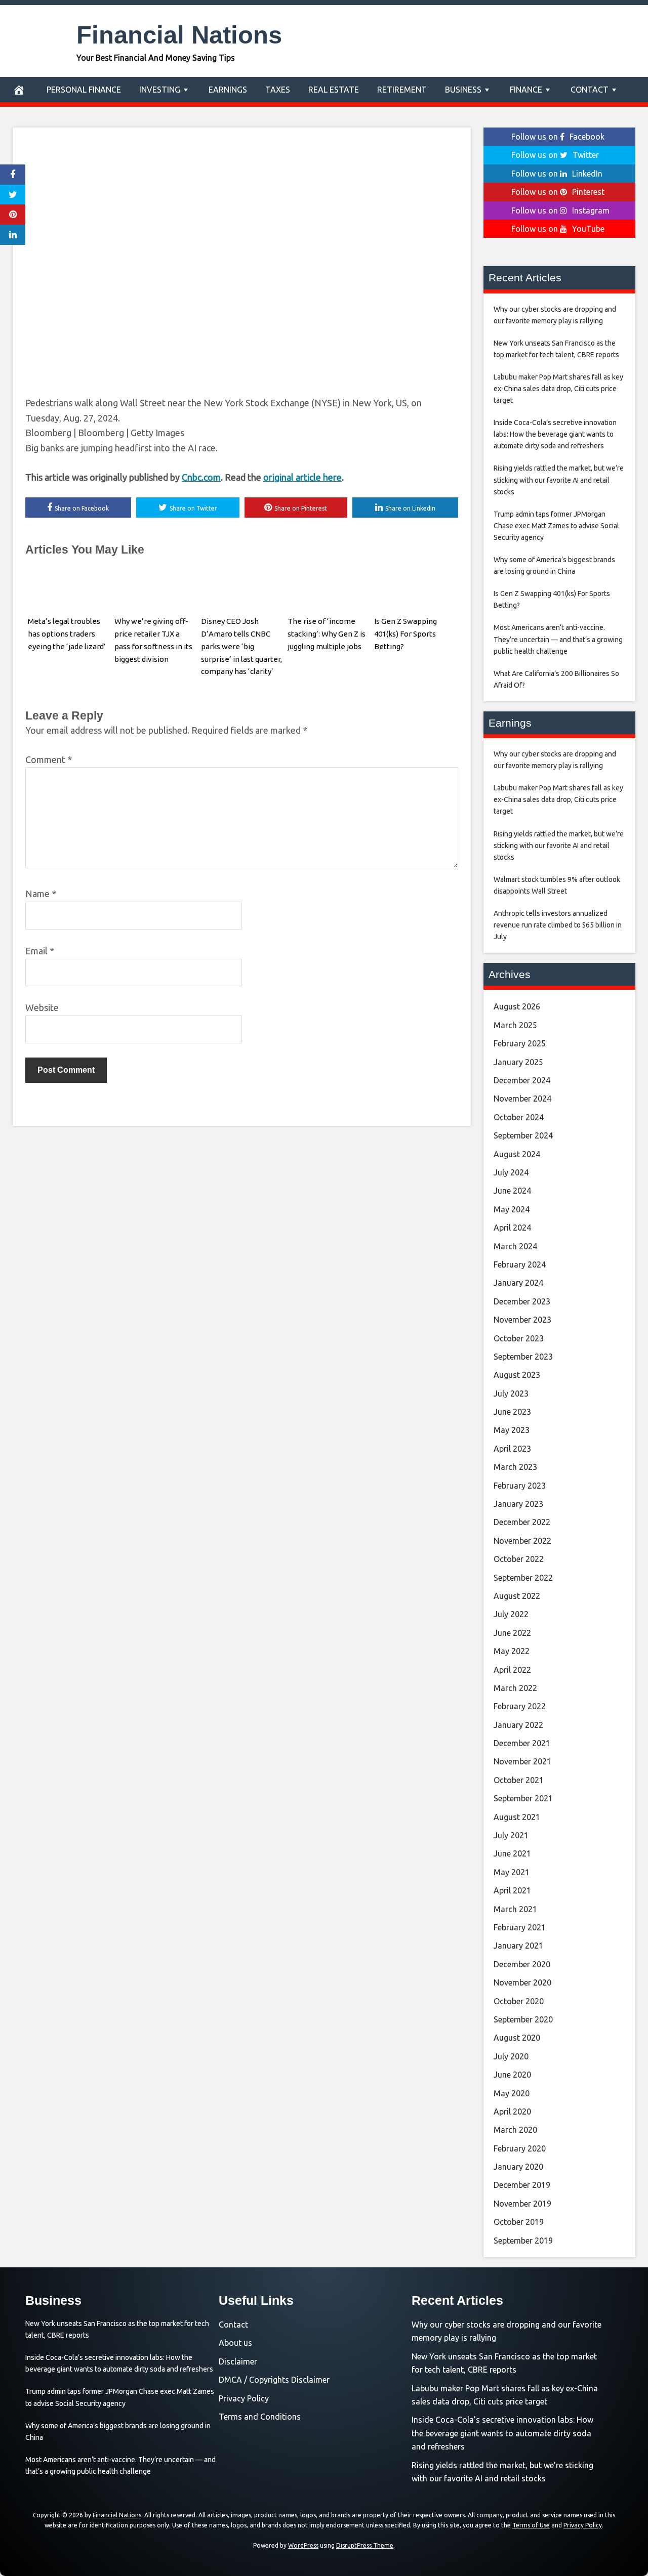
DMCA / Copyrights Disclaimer (274, 2380)
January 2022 (518, 1725)
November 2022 (522, 1541)
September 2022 (523, 1578)
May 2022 (512, 1651)
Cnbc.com (201, 477)
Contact (590, 90)
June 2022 (512, 1633)
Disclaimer (238, 2361)
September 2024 (523, 1135)
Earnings (228, 90)
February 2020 (520, 2148)
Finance (526, 90)
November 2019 (522, 2204)
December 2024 (522, 1080)
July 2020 (511, 2056)
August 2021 (517, 1817)
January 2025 (518, 1062)
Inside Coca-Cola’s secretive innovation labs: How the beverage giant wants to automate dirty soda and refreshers (502, 2433)
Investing (160, 90)
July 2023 (511, 1393)
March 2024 (515, 1246)
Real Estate (334, 90)
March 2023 (515, 1467)
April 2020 (512, 2112)
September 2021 (523, 1798)
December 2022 (522, 1522)
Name (41, 894)
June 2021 (512, 1853)
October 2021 (519, 1780)
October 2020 (519, 2001)
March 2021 (515, 1909)
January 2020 (518, 2167)
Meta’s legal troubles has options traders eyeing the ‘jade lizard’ (67, 634)
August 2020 (517, 2038)
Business (463, 90)
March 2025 (515, 1025)
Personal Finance (84, 90)
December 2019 (522, 2185)
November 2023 (522, 1320)
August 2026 (517, 1006)
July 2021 (511, 1835)
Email (40, 951)
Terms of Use (531, 2525)
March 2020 (515, 2130)
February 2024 (520, 1264)
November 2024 (522, 1099)
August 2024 (517, 1154)
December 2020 (522, 1964)
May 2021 (512, 1872)
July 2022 (511, 1614)
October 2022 (519, 1559)
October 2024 (519, 1117)
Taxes (278, 90)
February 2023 (520, 1486)
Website (42, 1007)
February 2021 (520, 1927)
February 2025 (520, 1043)
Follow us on (558, 137)
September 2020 (523, 2019)
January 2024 (518, 1283)
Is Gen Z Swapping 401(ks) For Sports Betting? (406, 634)
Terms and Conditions (260, 2417)
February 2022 (520, 1706)
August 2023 (517, 1375)
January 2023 (518, 1504)
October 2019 (519, 2222)
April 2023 (512, 1449)
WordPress (303, 2545)
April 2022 (512, 1670)
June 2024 (512, 1191)
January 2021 (518, 1946)
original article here (302, 477)
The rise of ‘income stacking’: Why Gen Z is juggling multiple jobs (327, 634)
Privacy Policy (244, 2398)
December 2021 (522, 1743)
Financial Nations (179, 35)
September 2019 (523, 2241)
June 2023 (512, 1412)
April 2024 (512, 1228)
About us (235, 2343)
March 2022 (515, 1688)
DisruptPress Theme (365, 2545)
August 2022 (517, 1596)
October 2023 (519, 1338)
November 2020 (522, 1982)
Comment (49, 759)
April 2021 (512, 1890)
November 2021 (522, 1761)
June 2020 (512, 2075)
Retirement (402, 90)
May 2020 (512, 2093)
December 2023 (522, 1301)
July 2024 (511, 1172)
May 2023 (512, 1430)
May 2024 (512, 1209)
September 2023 (523, 1357)
